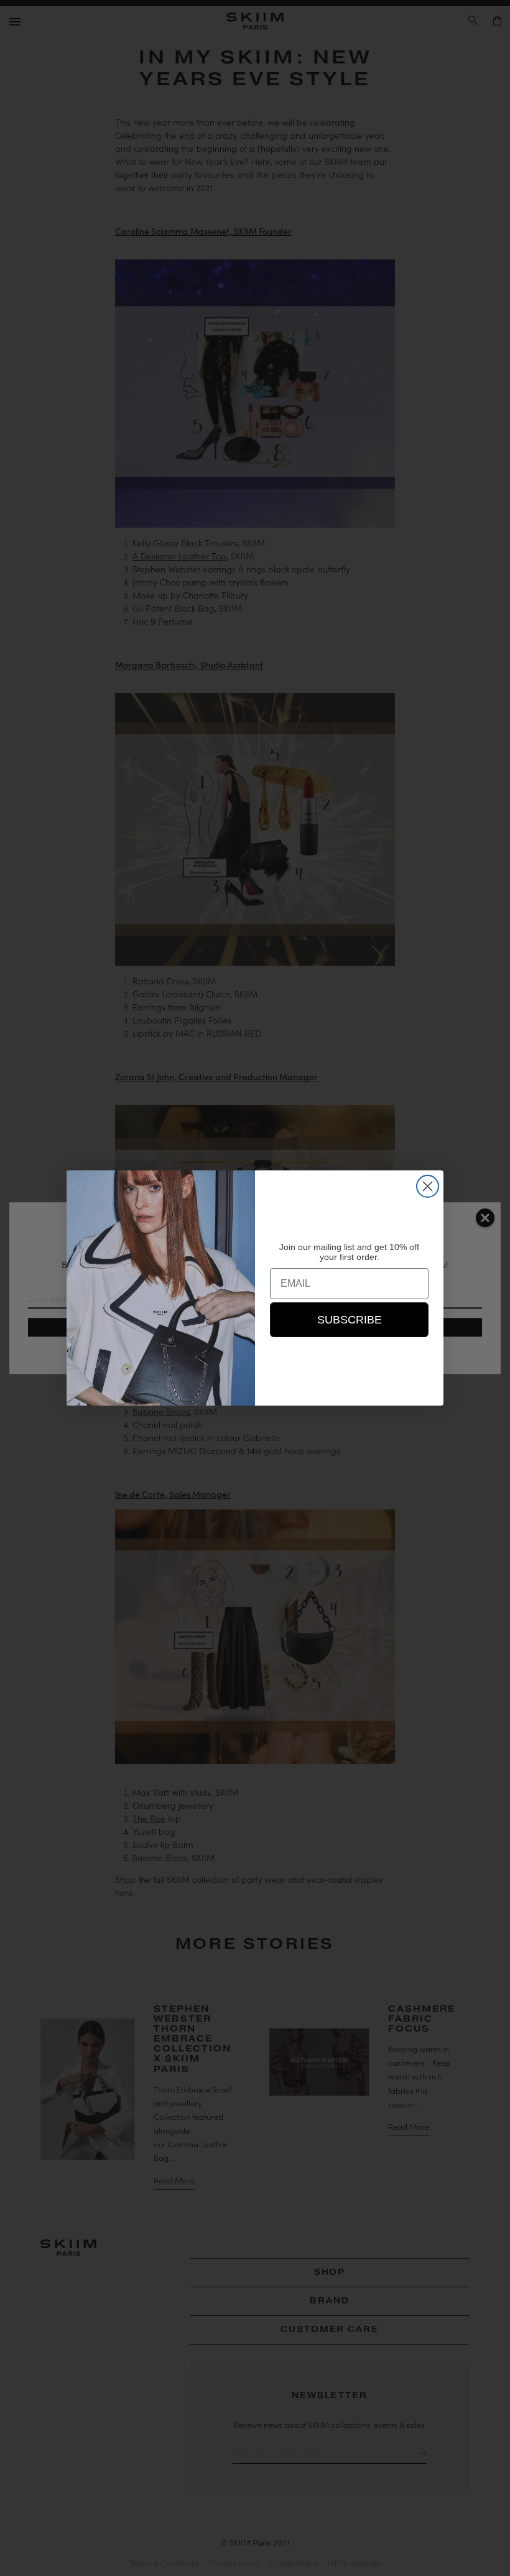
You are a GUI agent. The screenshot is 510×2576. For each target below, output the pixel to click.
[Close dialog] (428, 1186)
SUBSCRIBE (350, 1320)
